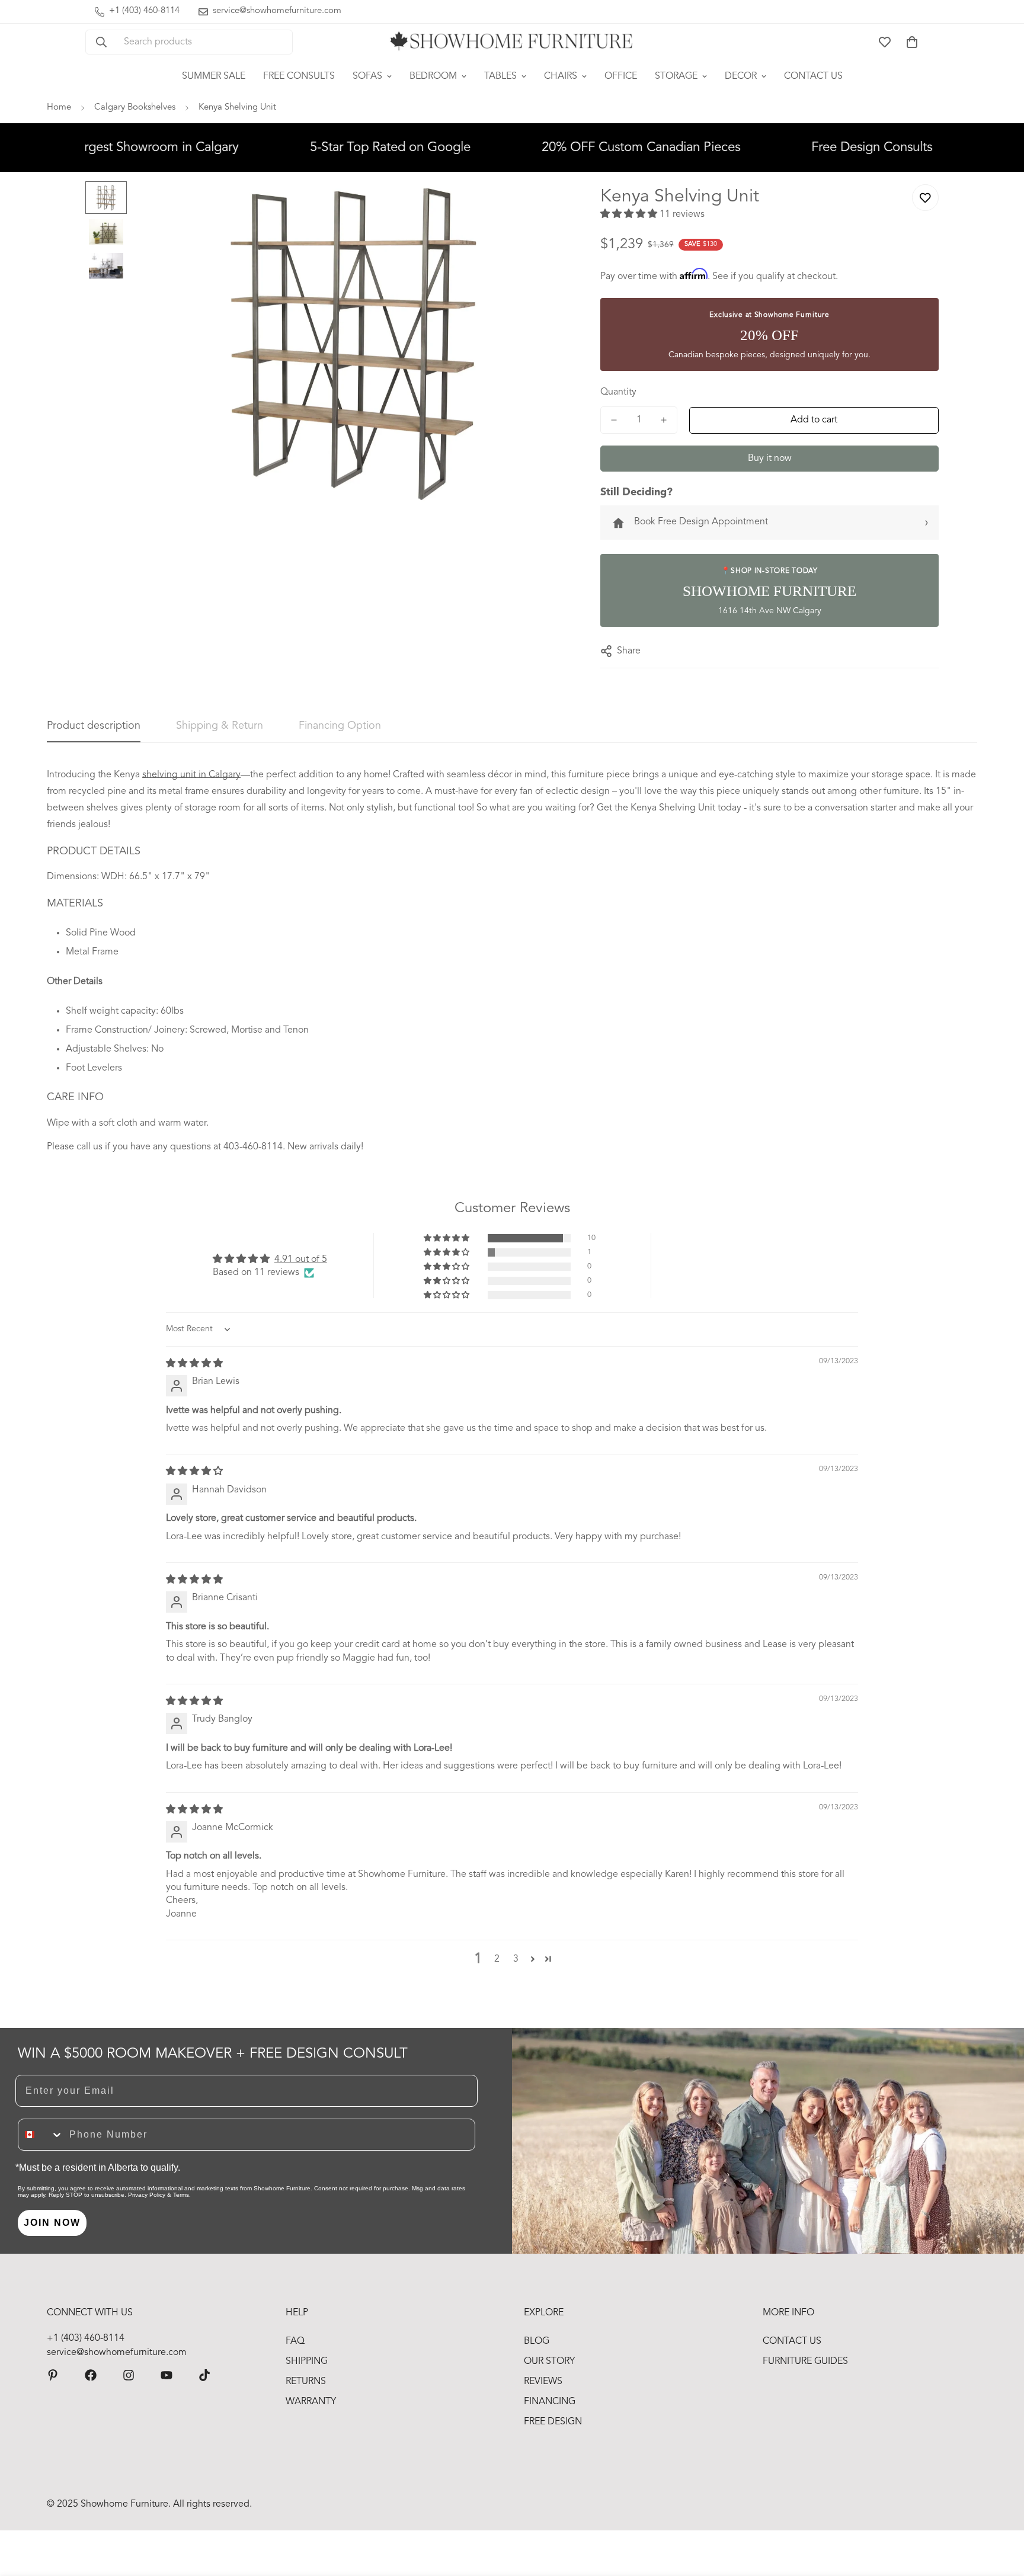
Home (59, 108)
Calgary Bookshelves (135, 108)
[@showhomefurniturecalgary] (204, 2375)
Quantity (618, 392)
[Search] (101, 42)
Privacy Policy (147, 2195)
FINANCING (550, 2402)
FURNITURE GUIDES (805, 2362)
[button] (912, 42)
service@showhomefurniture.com (117, 2353)
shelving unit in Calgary (191, 775)
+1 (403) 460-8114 (86, 2338)
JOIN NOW (52, 2223)
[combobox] (41, 2135)
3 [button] (516, 1959)
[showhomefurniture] (53, 2375)
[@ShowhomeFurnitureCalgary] (167, 2375)
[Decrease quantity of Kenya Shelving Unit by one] (614, 420)
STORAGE (676, 76)
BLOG (537, 2341)
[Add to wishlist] (925, 198)
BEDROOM (433, 76)
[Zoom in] (545, 206)
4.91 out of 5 (301, 1260)
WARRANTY (311, 2402)
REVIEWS (543, 2382)
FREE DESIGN (553, 2422)
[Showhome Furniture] (512, 42)
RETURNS (306, 2382)
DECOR (741, 76)
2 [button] (497, 1959)
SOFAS (367, 76)
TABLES (500, 76)
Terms (181, 2195)
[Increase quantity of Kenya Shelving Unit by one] (664, 420)
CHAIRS (561, 76)
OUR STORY (549, 2362)
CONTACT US (813, 76)
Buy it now (770, 459)
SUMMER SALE (214, 76)
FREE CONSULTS (299, 76)
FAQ (295, 2341)
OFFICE (621, 76)
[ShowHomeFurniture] (91, 2375)
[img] (194, 1364)
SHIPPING (307, 2362)
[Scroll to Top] (1001, 2511)
